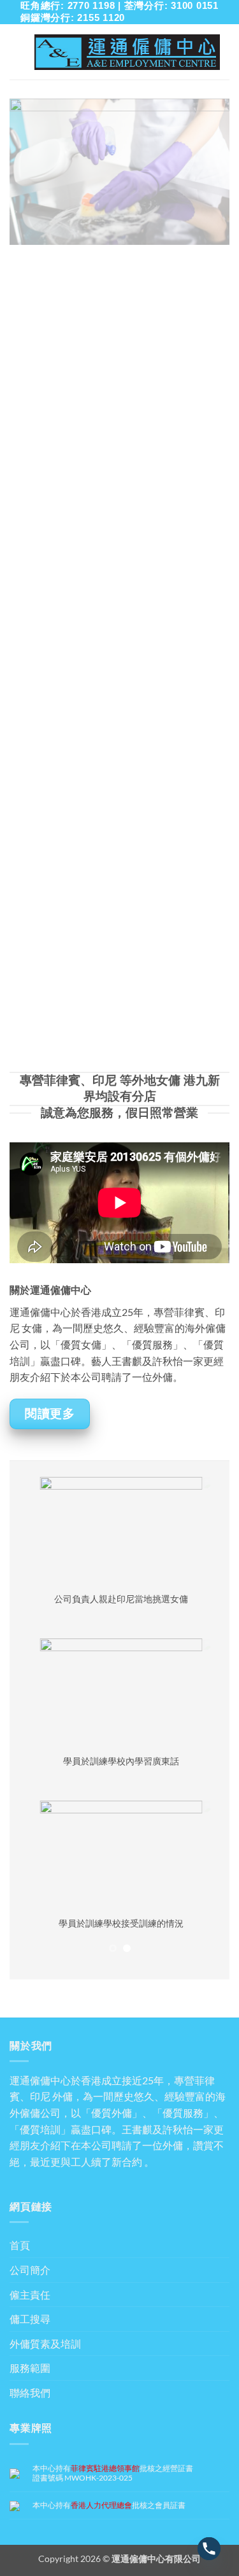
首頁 (20, 2245)
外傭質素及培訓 (45, 2344)
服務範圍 (30, 2368)
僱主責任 (30, 2295)
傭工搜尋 (30, 2319)
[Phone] (209, 2549)
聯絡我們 (30, 2392)
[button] (17, 52)
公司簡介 (30, 2270)
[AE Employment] (127, 52)
